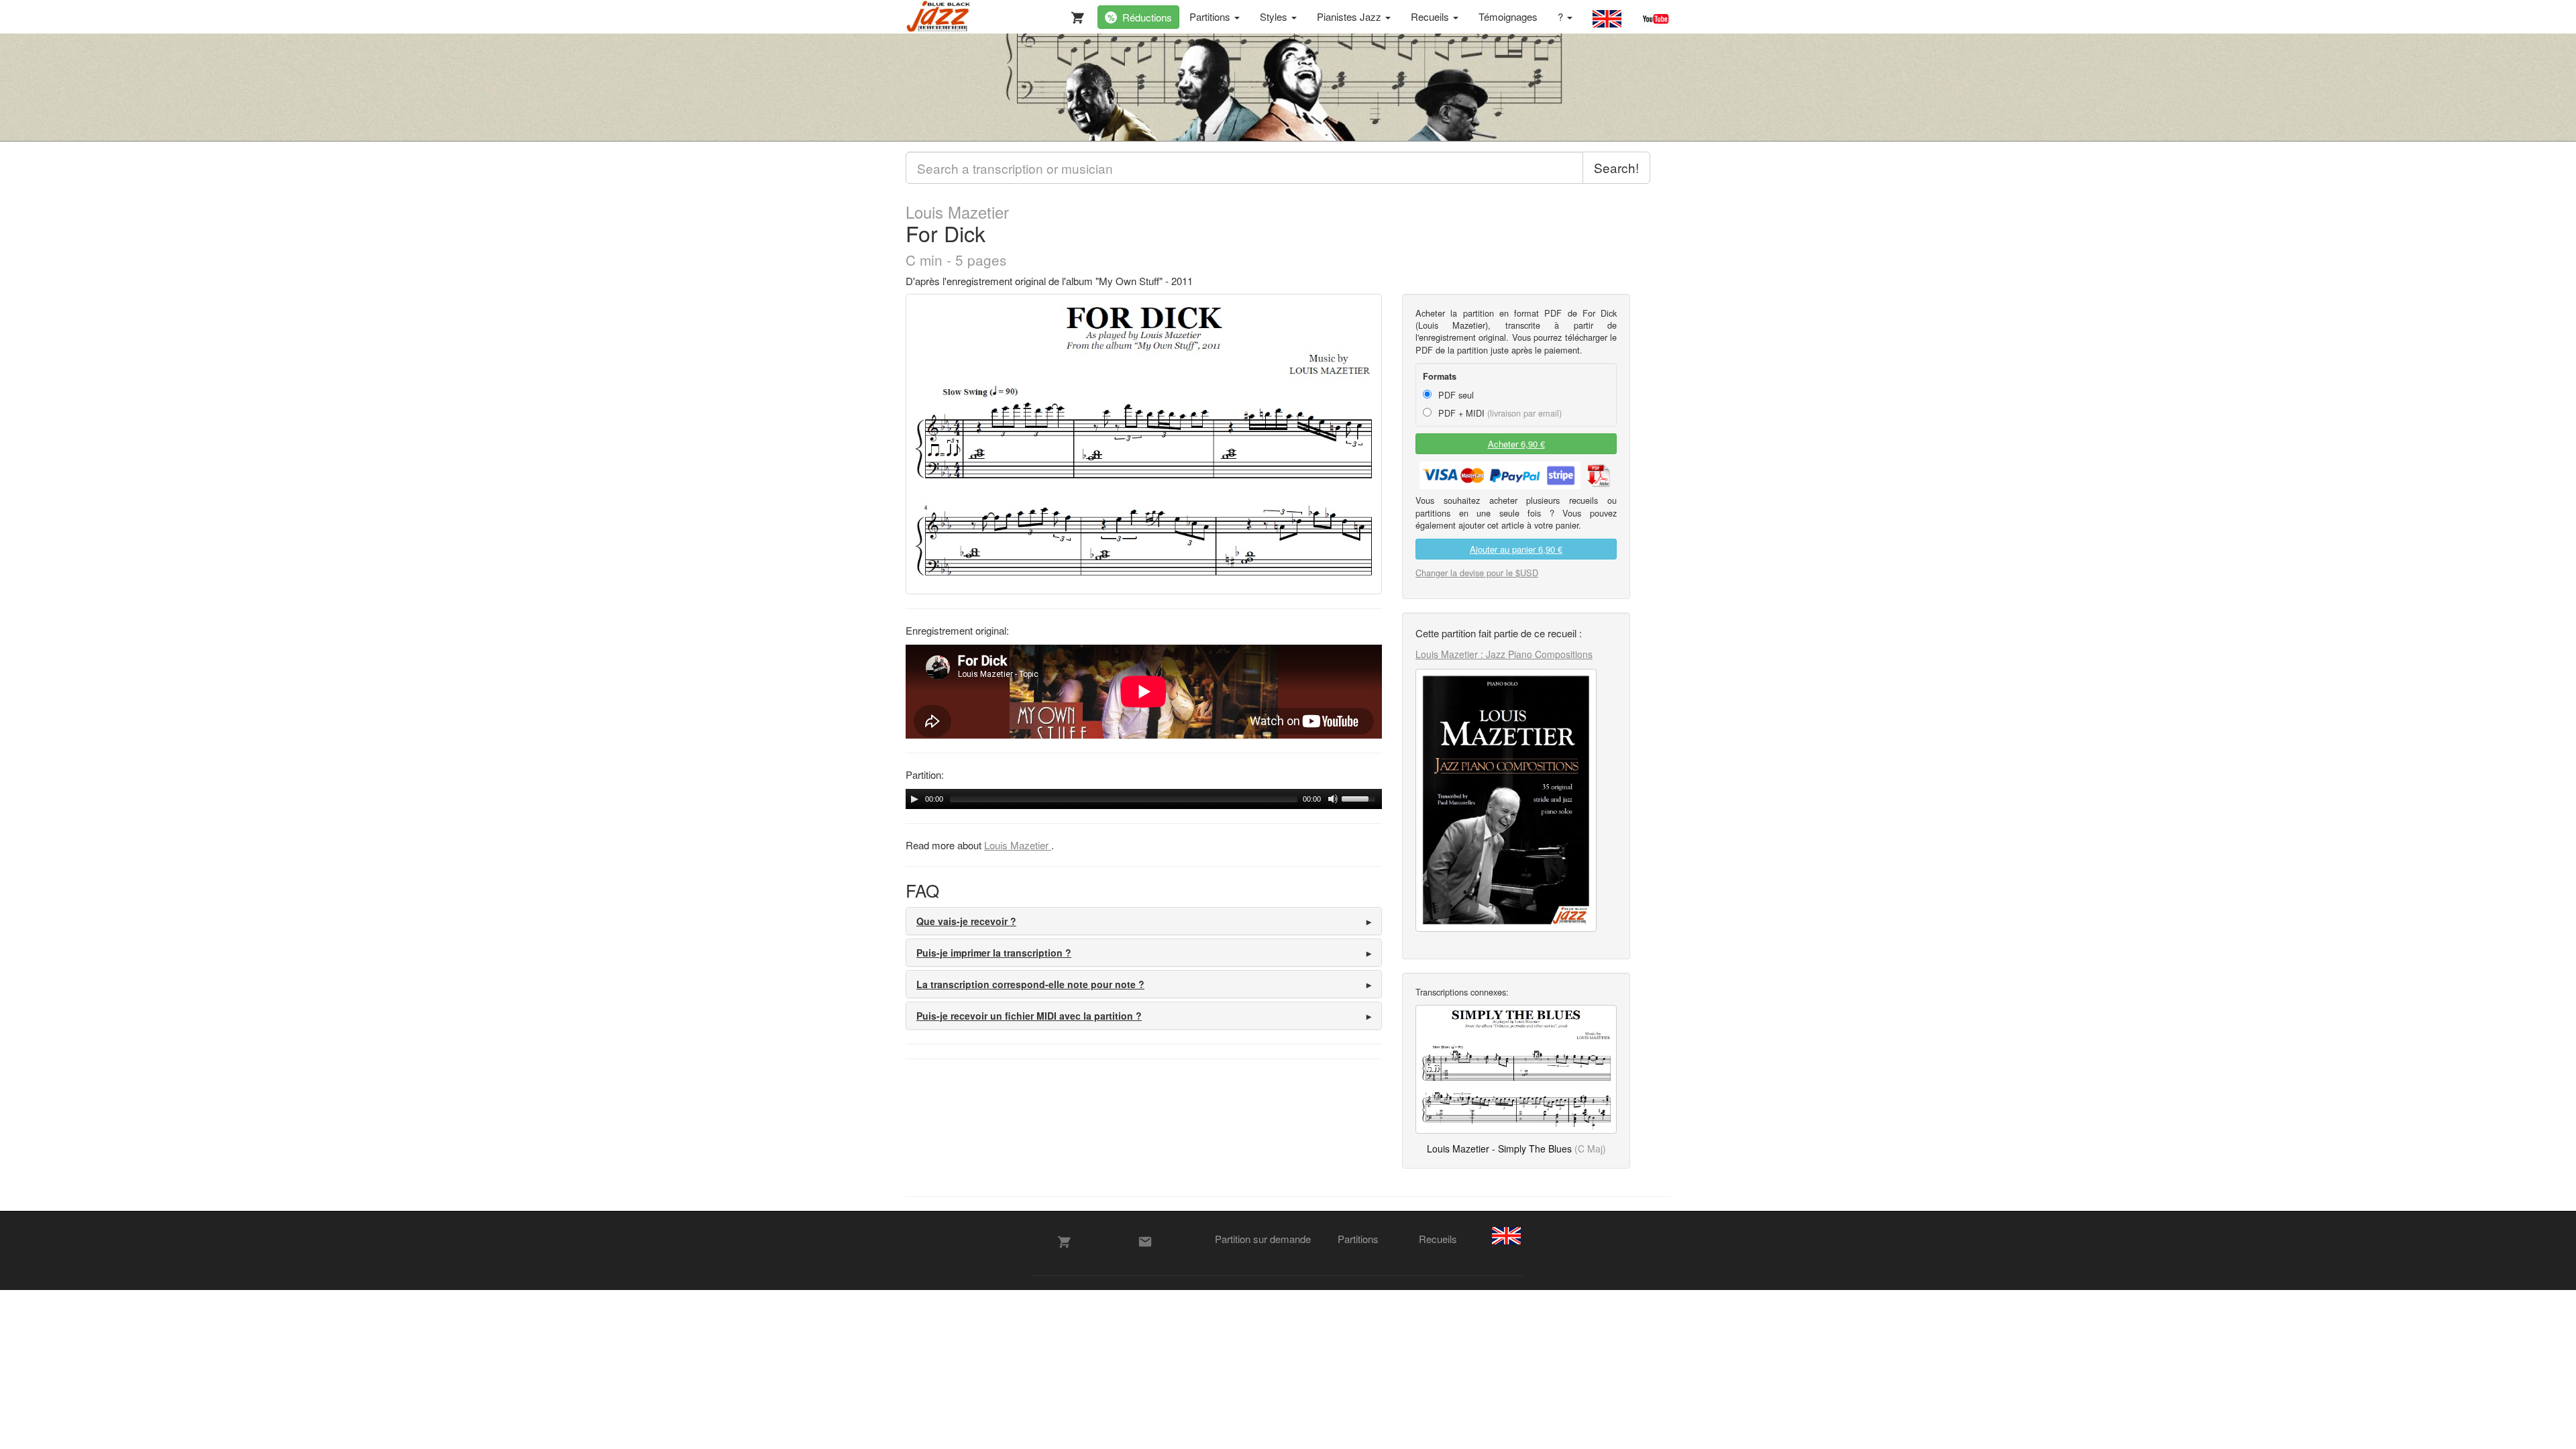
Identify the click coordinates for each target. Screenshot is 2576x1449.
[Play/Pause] (914, 799)
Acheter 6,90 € (1516, 444)
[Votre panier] (1075, 15)
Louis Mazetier (957, 212)
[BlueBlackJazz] (939, 17)
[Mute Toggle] (1333, 799)
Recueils (1431, 16)
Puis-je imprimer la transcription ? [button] (994, 953)
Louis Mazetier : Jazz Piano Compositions (1504, 654)
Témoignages (1508, 16)
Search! (1616, 167)
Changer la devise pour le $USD (1477, 573)
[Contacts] (1145, 1242)
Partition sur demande (1263, 1239)
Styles (1275, 16)
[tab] (1144, 921)
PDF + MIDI (1499, 413)
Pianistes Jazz (1350, 16)
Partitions (1211, 16)
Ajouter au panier (1516, 549)
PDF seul (1455, 395)
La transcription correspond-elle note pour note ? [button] (1030, 984)
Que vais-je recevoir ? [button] (966, 921)
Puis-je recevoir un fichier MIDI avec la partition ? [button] (1029, 1016)
